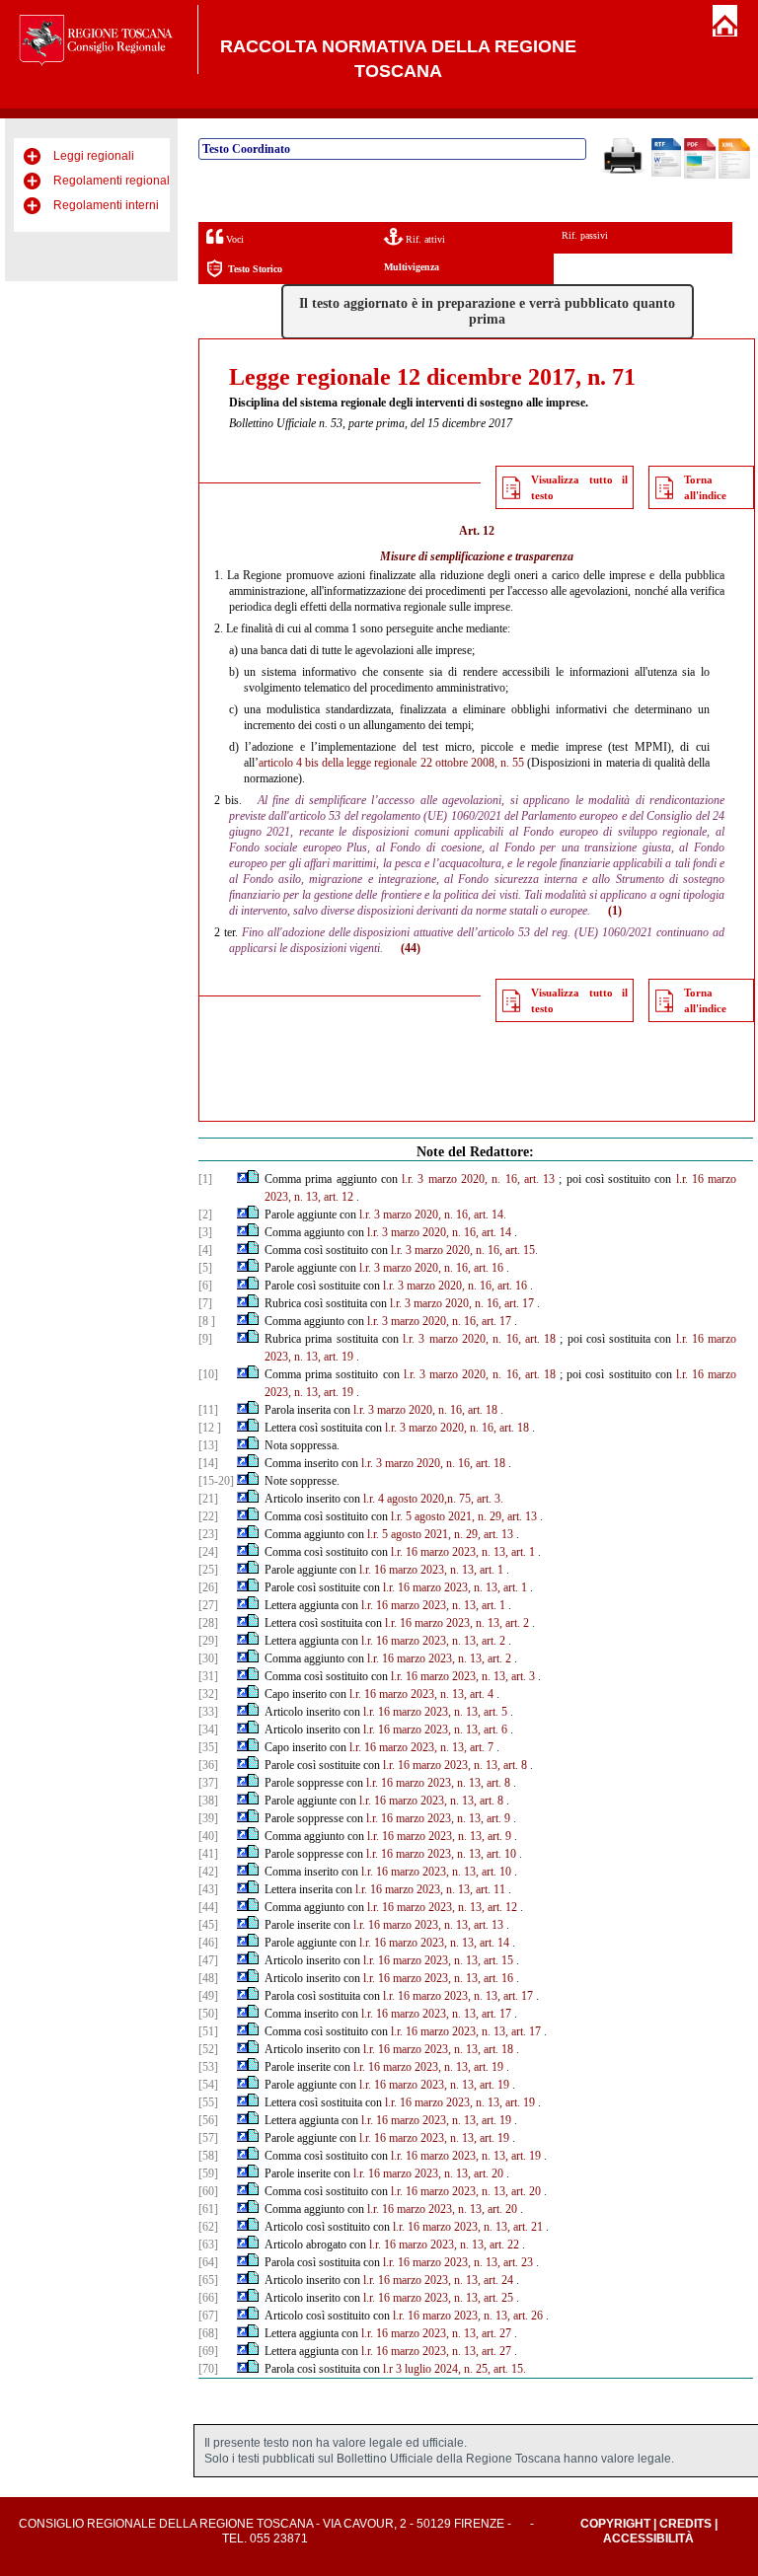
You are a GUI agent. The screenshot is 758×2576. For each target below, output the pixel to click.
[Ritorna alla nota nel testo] (242, 1179)
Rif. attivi (424, 239)
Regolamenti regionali (113, 181)
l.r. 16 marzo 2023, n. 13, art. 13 (428, 1925)
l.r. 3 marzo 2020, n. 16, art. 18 (479, 1339)
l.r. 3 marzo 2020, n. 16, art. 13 (478, 1179)
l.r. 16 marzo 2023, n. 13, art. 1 (463, 1552)
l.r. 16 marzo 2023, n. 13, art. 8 (455, 1765)
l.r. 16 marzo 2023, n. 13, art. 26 (468, 2316)
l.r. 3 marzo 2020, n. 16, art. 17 (462, 1303)
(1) (615, 911)
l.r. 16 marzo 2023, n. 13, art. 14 (434, 1943)
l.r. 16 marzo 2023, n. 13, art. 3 (463, 1676)
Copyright (615, 2524)
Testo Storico (255, 269)
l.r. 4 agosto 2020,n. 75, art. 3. (433, 1499)
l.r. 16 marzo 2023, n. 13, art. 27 (436, 2333)
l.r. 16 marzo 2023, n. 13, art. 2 (457, 1623)
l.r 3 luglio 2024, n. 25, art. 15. (455, 2369)
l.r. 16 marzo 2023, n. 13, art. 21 (468, 2227)
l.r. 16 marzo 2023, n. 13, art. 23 (458, 2262)
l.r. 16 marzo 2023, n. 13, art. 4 (421, 1694)
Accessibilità (648, 2539)
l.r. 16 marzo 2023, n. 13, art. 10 (441, 1854)
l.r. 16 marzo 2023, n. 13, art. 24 (438, 2280)
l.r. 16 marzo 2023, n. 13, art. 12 (442, 1907)
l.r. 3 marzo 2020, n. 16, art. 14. (433, 1214)
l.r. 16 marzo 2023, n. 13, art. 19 (428, 2067)
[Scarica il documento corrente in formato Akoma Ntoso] (734, 175)
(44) (411, 948)
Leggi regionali (94, 156)
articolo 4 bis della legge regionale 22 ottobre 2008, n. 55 (391, 763)
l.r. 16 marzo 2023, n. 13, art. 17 (458, 1996)
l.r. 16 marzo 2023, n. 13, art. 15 (438, 1960)
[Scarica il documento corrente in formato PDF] (700, 175)
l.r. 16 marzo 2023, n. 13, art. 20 (428, 2173)
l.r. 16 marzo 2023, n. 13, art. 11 (430, 1889)
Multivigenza (412, 267)
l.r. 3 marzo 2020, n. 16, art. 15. (464, 1250)
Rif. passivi (585, 235)
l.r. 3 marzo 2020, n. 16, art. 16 (431, 1268)
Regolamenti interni (106, 205)
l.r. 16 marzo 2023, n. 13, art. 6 (435, 1730)
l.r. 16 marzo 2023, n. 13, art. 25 (438, 2298)
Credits (685, 2524)
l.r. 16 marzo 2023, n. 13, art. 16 (438, 1978)
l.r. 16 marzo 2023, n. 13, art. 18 (438, 2049)
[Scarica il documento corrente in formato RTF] (666, 173)
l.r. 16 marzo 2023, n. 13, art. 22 (444, 2245)
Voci (233, 239)
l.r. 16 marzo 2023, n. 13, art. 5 (435, 1712)
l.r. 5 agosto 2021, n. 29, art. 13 (464, 1516)
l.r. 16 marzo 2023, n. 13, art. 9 (438, 1818)
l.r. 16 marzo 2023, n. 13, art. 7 (421, 1747)
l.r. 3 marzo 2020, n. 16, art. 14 (439, 1232)
